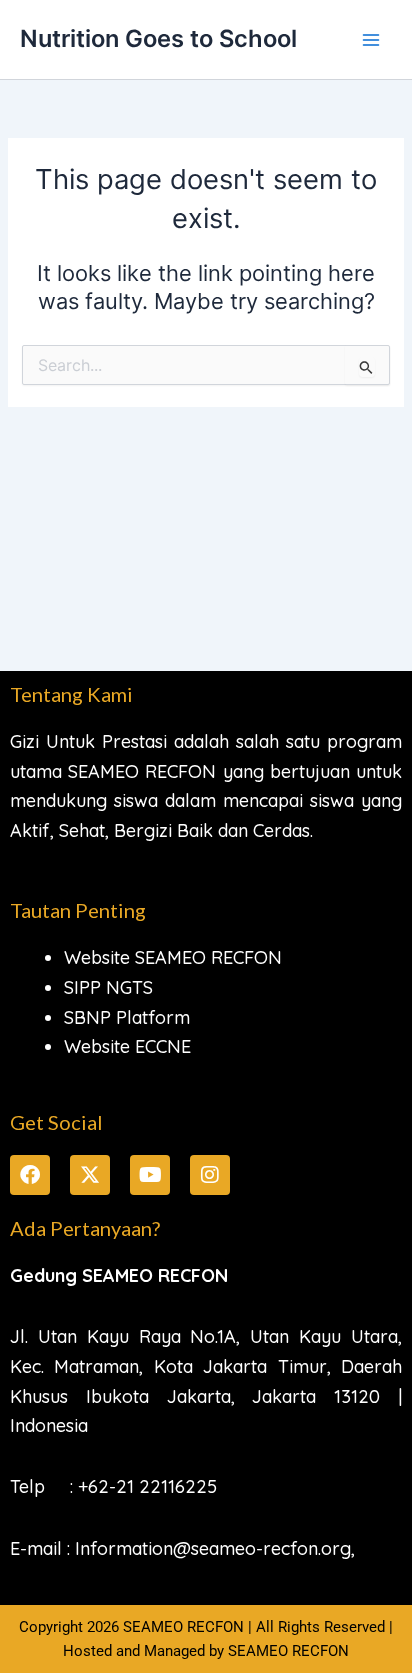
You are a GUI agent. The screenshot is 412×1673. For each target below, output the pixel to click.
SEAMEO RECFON (288, 1651)
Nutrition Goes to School (158, 38)
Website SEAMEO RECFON (173, 957)
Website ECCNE (127, 1046)
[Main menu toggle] (371, 40)
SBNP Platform (127, 1017)
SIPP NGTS (108, 987)
